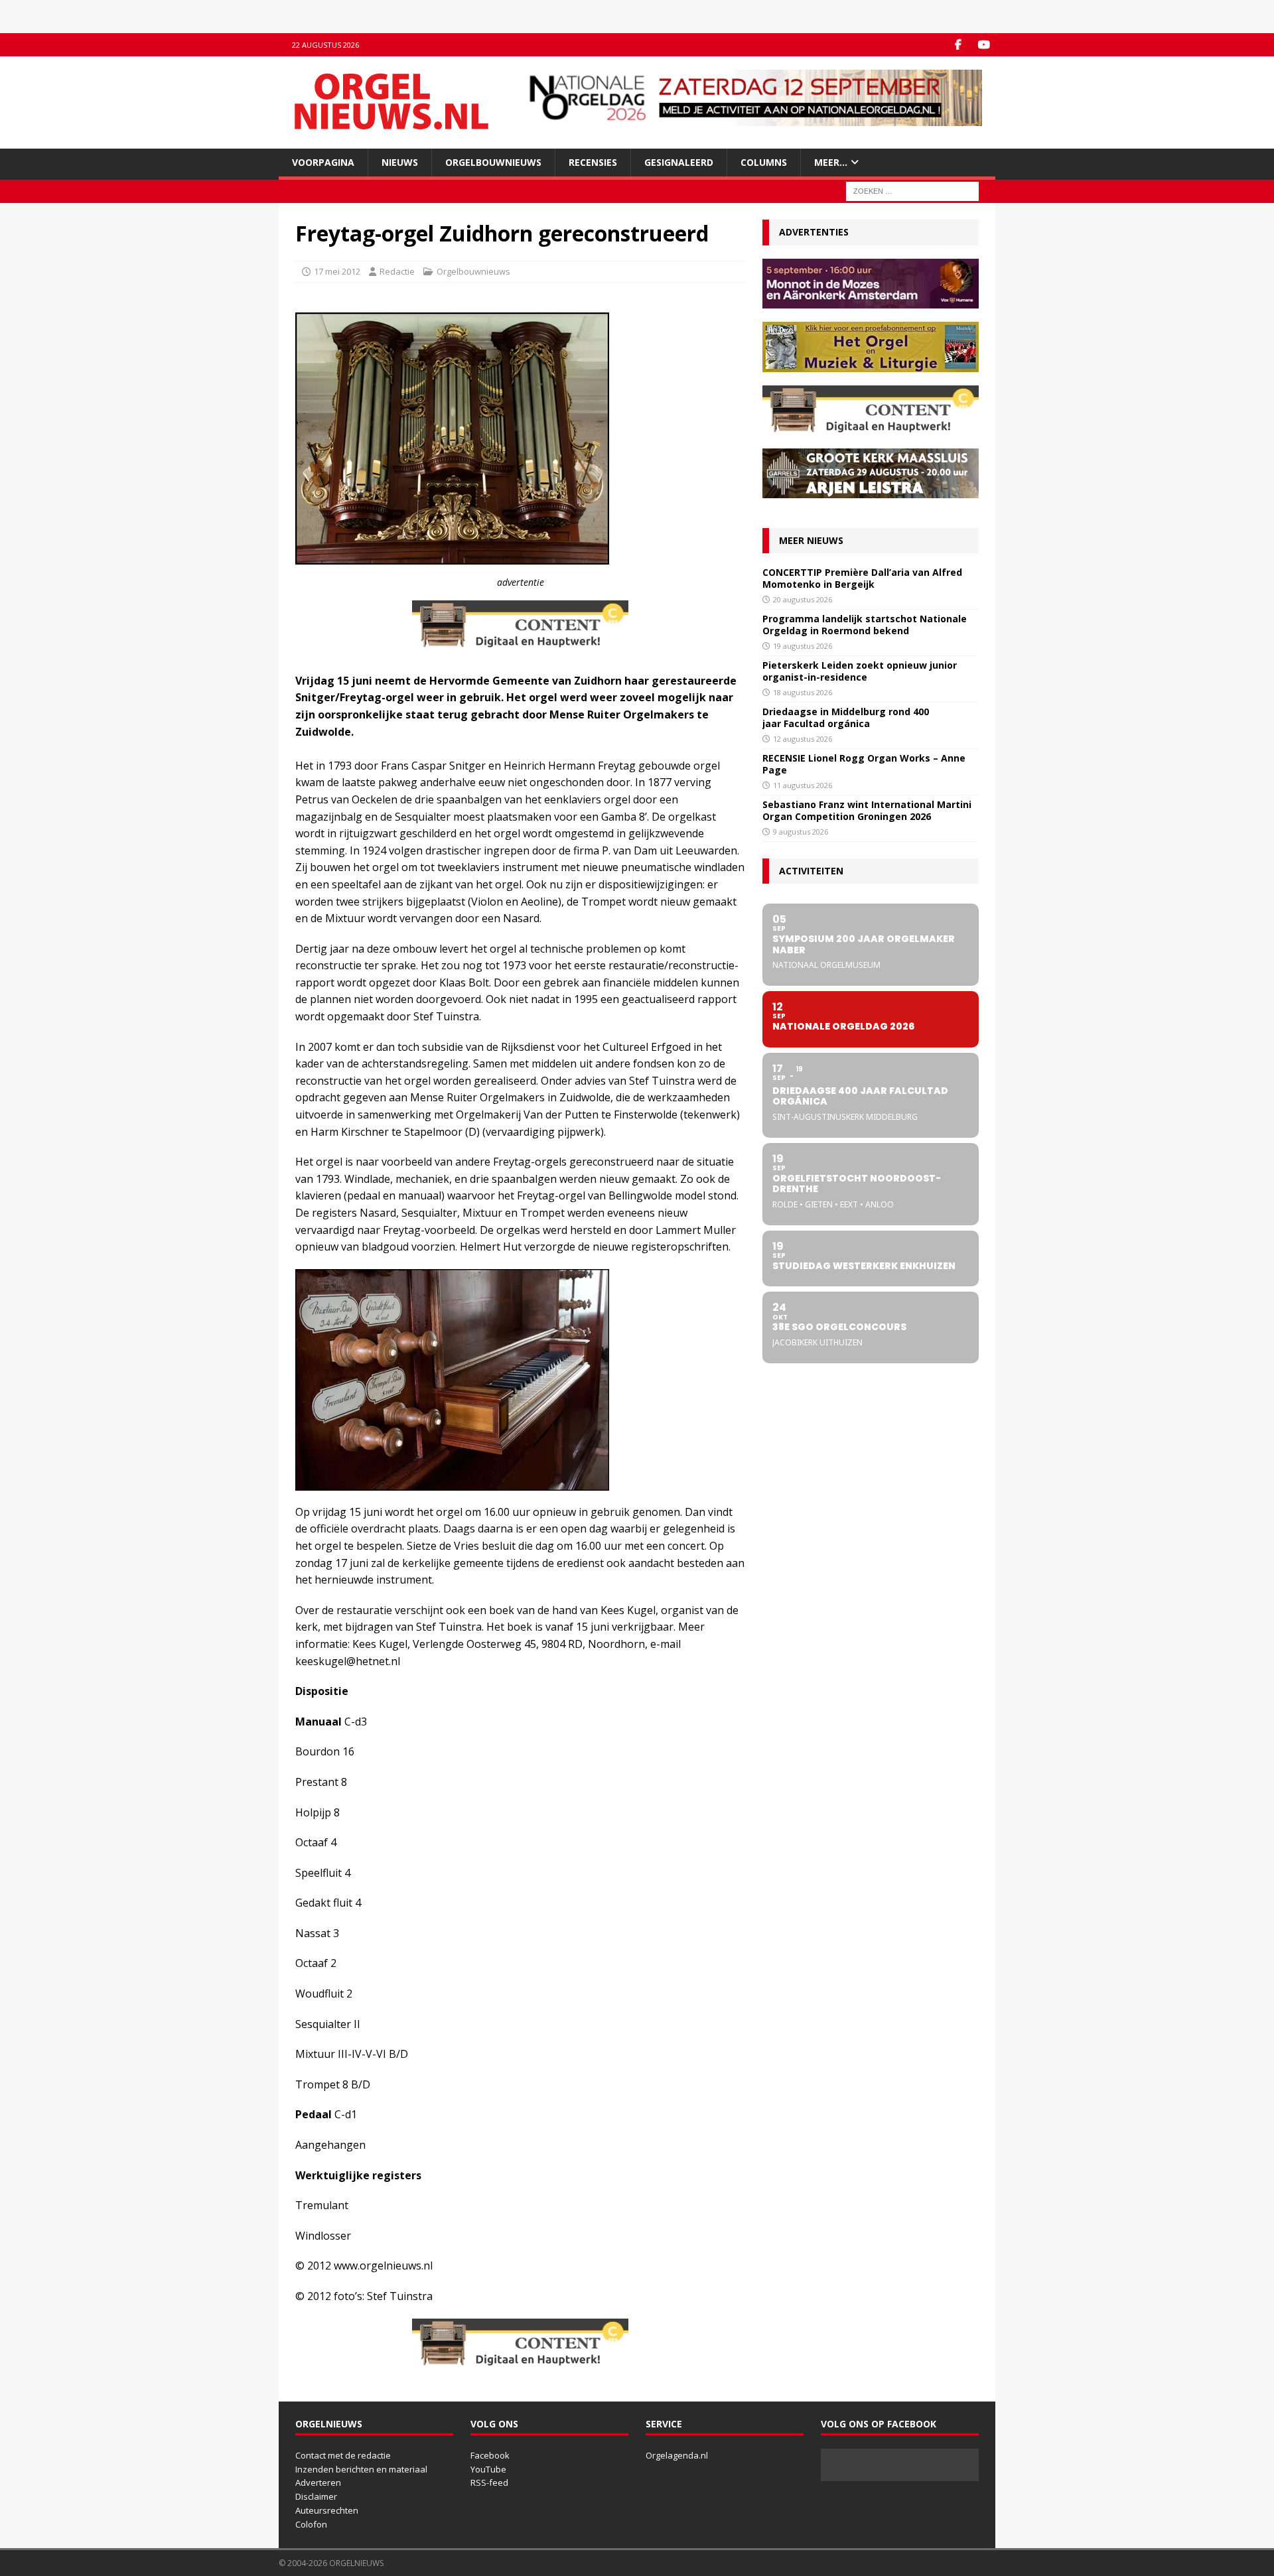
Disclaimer (316, 2496)
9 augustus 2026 (801, 832)
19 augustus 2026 (803, 646)
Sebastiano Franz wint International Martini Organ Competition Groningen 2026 (867, 810)
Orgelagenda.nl (677, 2455)
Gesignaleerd (679, 162)
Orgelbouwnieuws (493, 162)
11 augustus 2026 (803, 785)
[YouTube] (984, 45)
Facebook (490, 2455)
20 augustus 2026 (803, 599)
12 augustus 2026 (803, 739)
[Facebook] (958, 45)
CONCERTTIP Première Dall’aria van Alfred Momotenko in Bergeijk (862, 578)
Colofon (311, 2524)
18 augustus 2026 (803, 692)
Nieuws (400, 162)
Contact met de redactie (343, 2455)
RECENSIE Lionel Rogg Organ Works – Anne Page (864, 764)
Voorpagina (323, 162)
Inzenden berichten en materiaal (361, 2469)
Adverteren (318, 2482)
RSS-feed (489, 2482)
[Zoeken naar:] (912, 191)
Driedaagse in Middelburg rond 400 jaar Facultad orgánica (846, 717)
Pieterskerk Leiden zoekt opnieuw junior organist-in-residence (860, 671)
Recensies (593, 162)
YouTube (488, 2469)
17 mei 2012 (337, 271)
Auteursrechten (327, 2510)
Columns (764, 162)
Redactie (397, 271)
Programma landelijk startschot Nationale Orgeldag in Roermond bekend (865, 625)
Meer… (831, 162)
